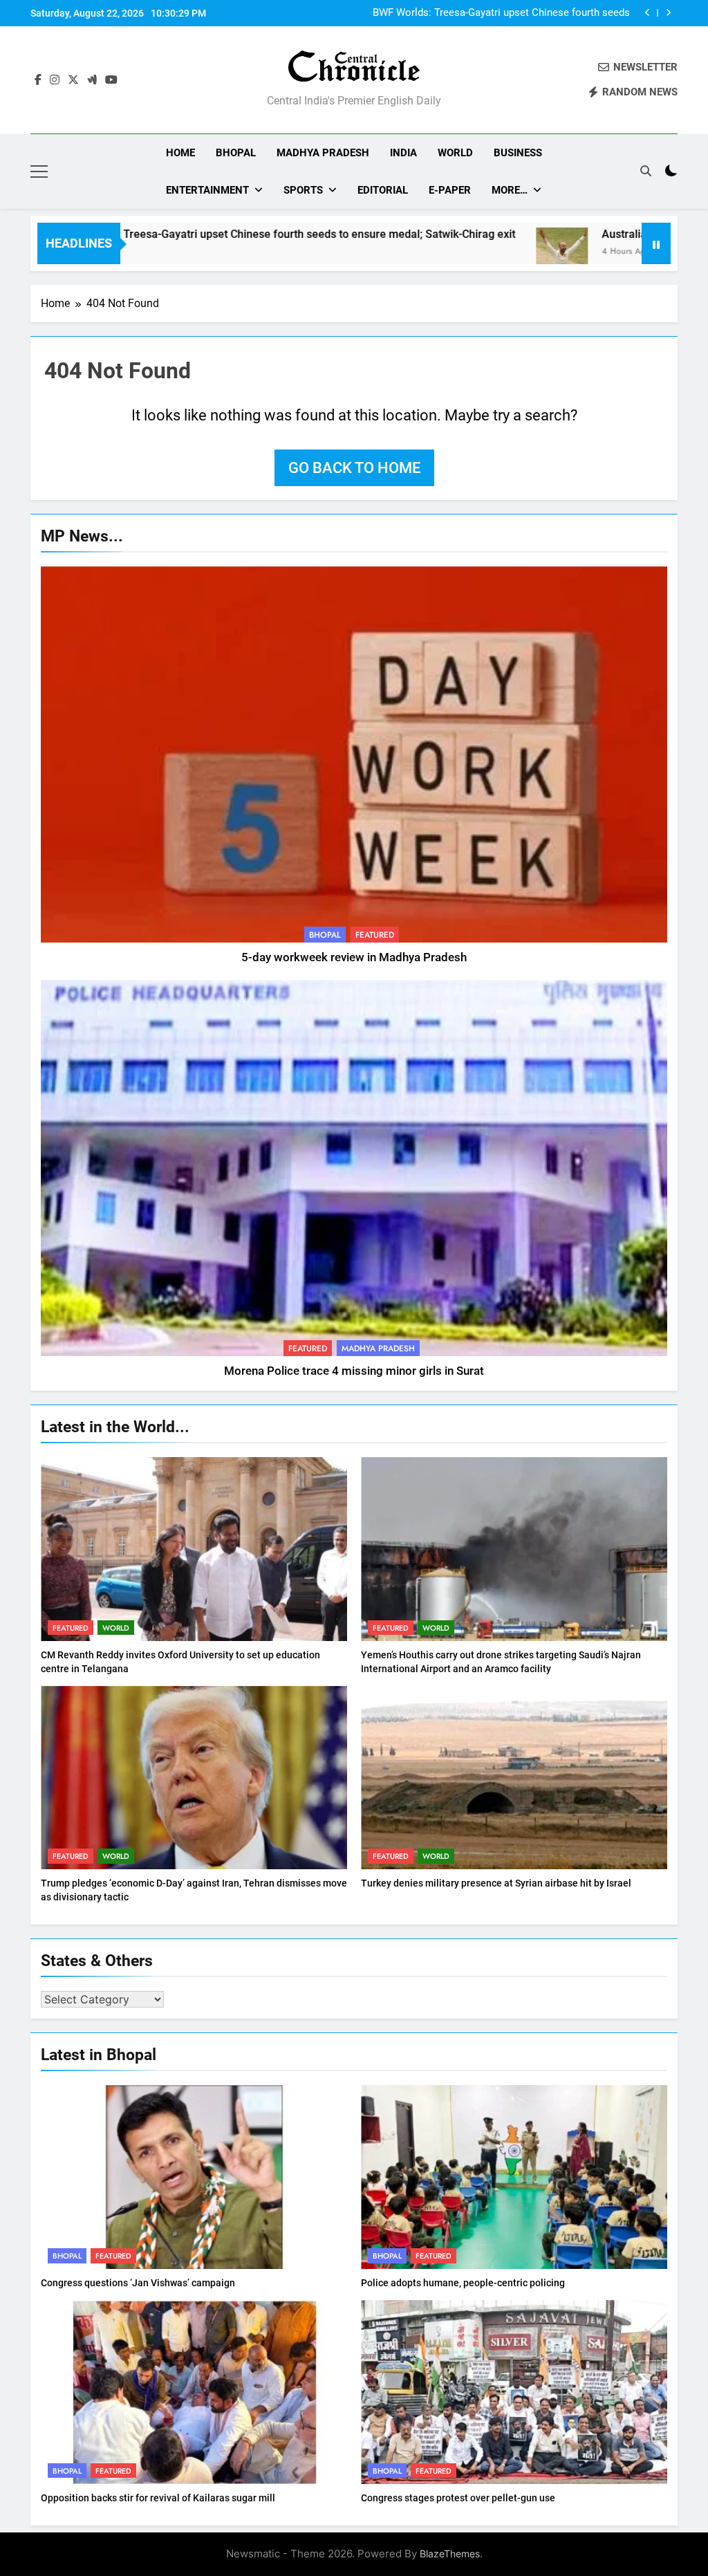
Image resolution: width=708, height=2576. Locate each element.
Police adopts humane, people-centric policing (463, 2283)
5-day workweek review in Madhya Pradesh (354, 957)
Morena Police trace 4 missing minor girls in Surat (354, 1371)
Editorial (383, 190)
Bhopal (236, 153)
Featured (375, 935)
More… (510, 190)
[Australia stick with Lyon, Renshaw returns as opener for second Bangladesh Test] (461, 252)
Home (180, 153)
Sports (303, 190)
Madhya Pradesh (323, 153)
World (455, 153)
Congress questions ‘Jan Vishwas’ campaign (138, 2283)
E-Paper (450, 190)
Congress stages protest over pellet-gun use (458, 2498)
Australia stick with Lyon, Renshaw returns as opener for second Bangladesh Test (500, 13)
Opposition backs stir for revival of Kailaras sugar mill (158, 2498)
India (403, 153)
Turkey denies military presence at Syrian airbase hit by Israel (496, 1883)
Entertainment (207, 190)
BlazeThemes (450, 2554)
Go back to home (354, 468)
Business (518, 153)
